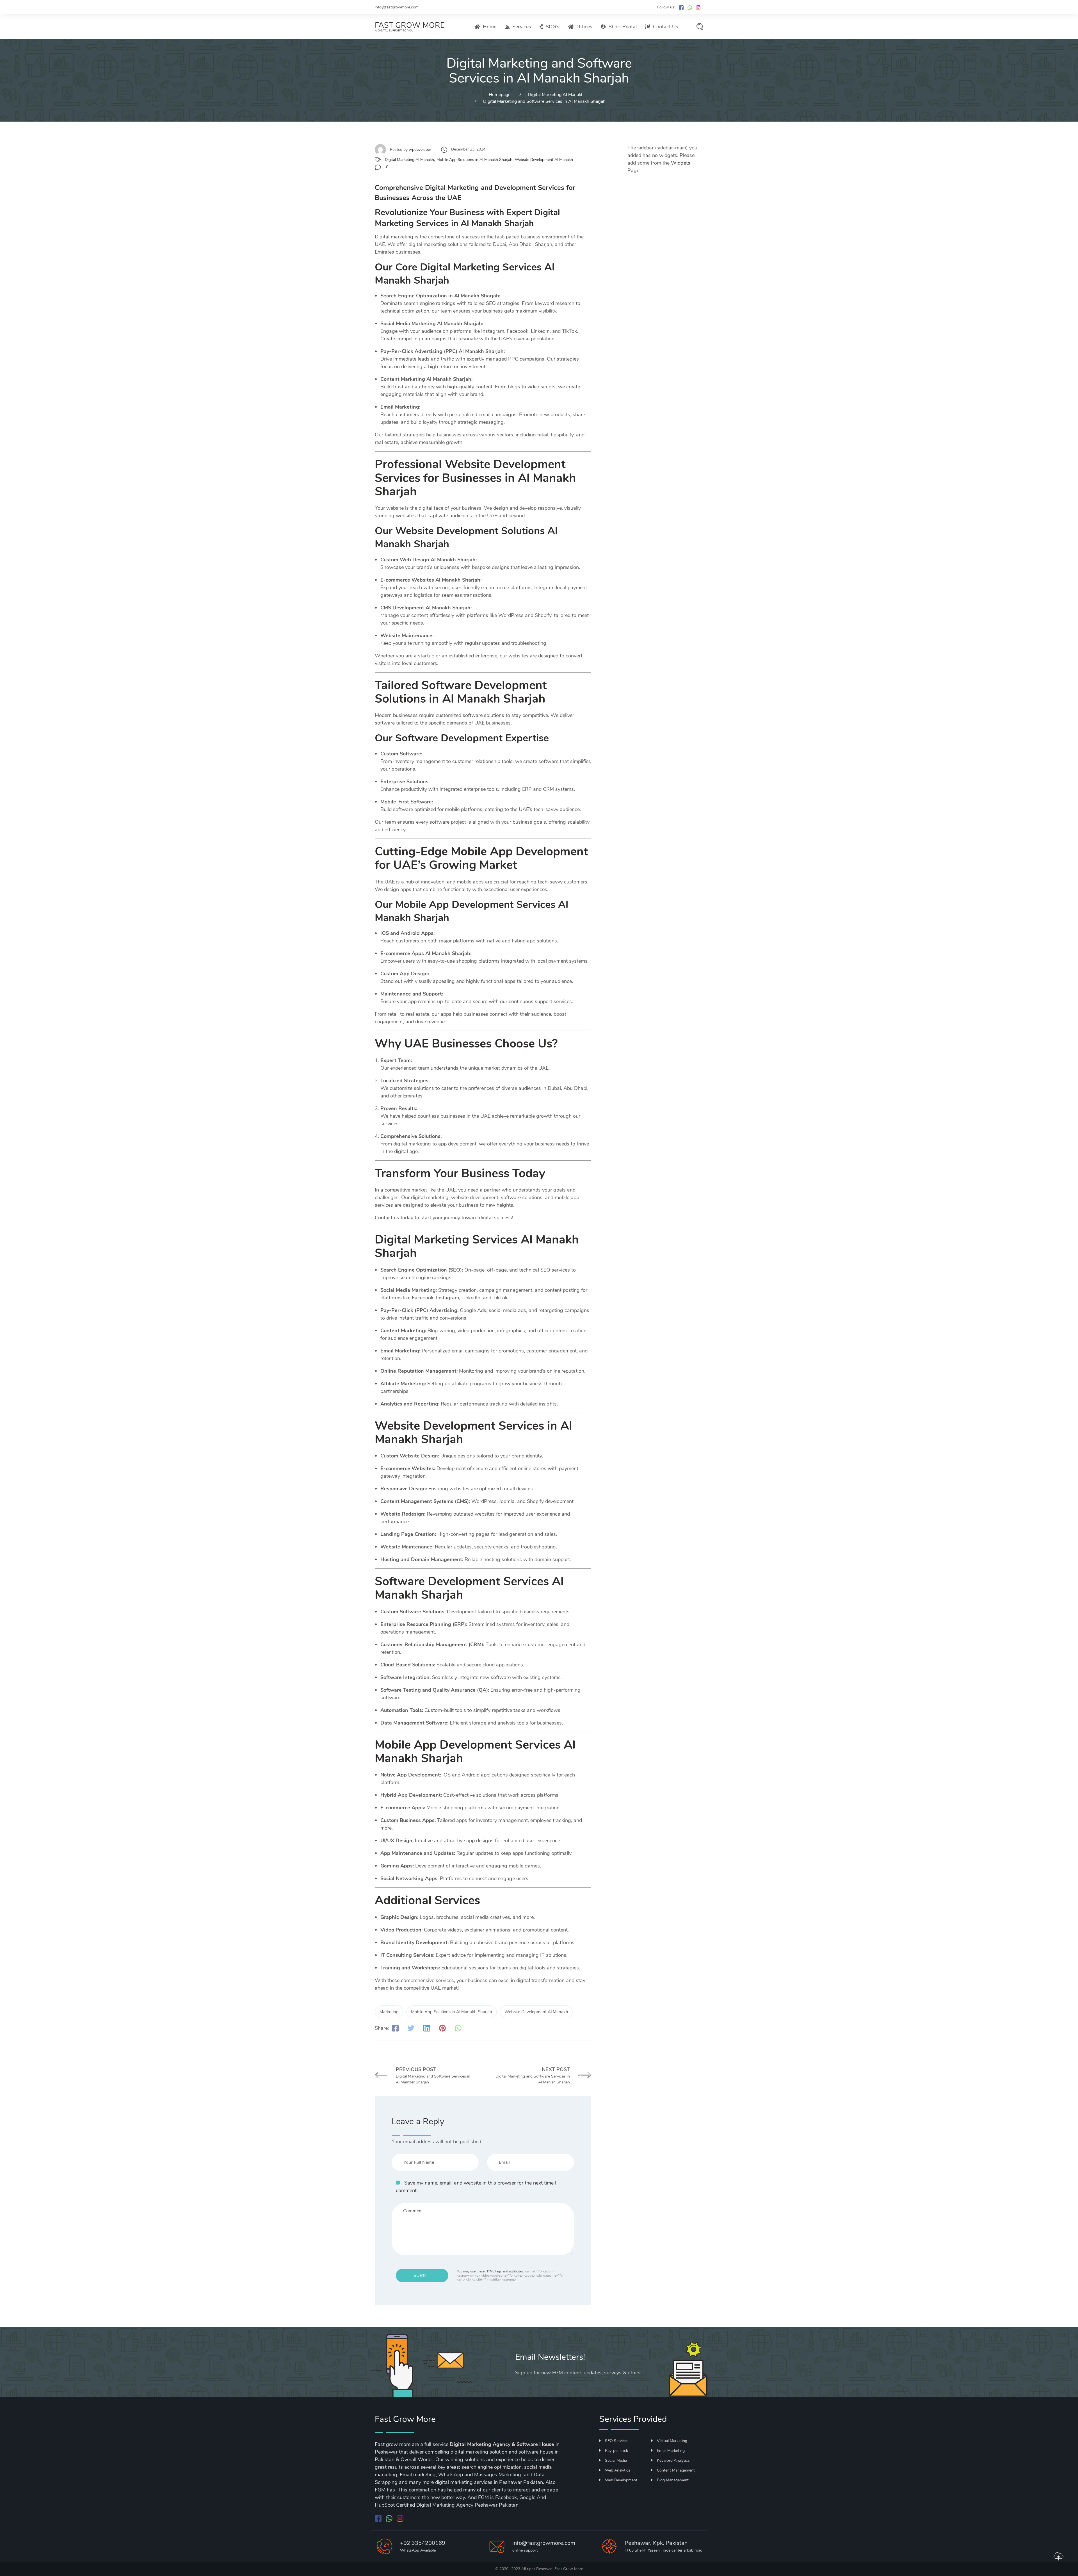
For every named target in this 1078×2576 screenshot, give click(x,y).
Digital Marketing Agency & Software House (502, 2444)
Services (522, 27)
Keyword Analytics (673, 2460)
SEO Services (617, 2441)
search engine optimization (492, 2467)
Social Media (616, 2460)
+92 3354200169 (423, 2543)
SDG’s (553, 27)
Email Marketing (671, 2451)
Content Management (676, 2470)
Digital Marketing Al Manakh (409, 160)
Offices (584, 27)
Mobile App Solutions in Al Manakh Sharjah (474, 160)
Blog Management (673, 2480)
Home (490, 27)
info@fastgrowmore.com (397, 7)
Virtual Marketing (672, 2441)
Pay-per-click (616, 2451)
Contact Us (666, 27)
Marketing (389, 2012)
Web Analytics (618, 2470)
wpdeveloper (420, 150)
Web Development (621, 2480)
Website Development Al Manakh (544, 160)
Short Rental (623, 27)
